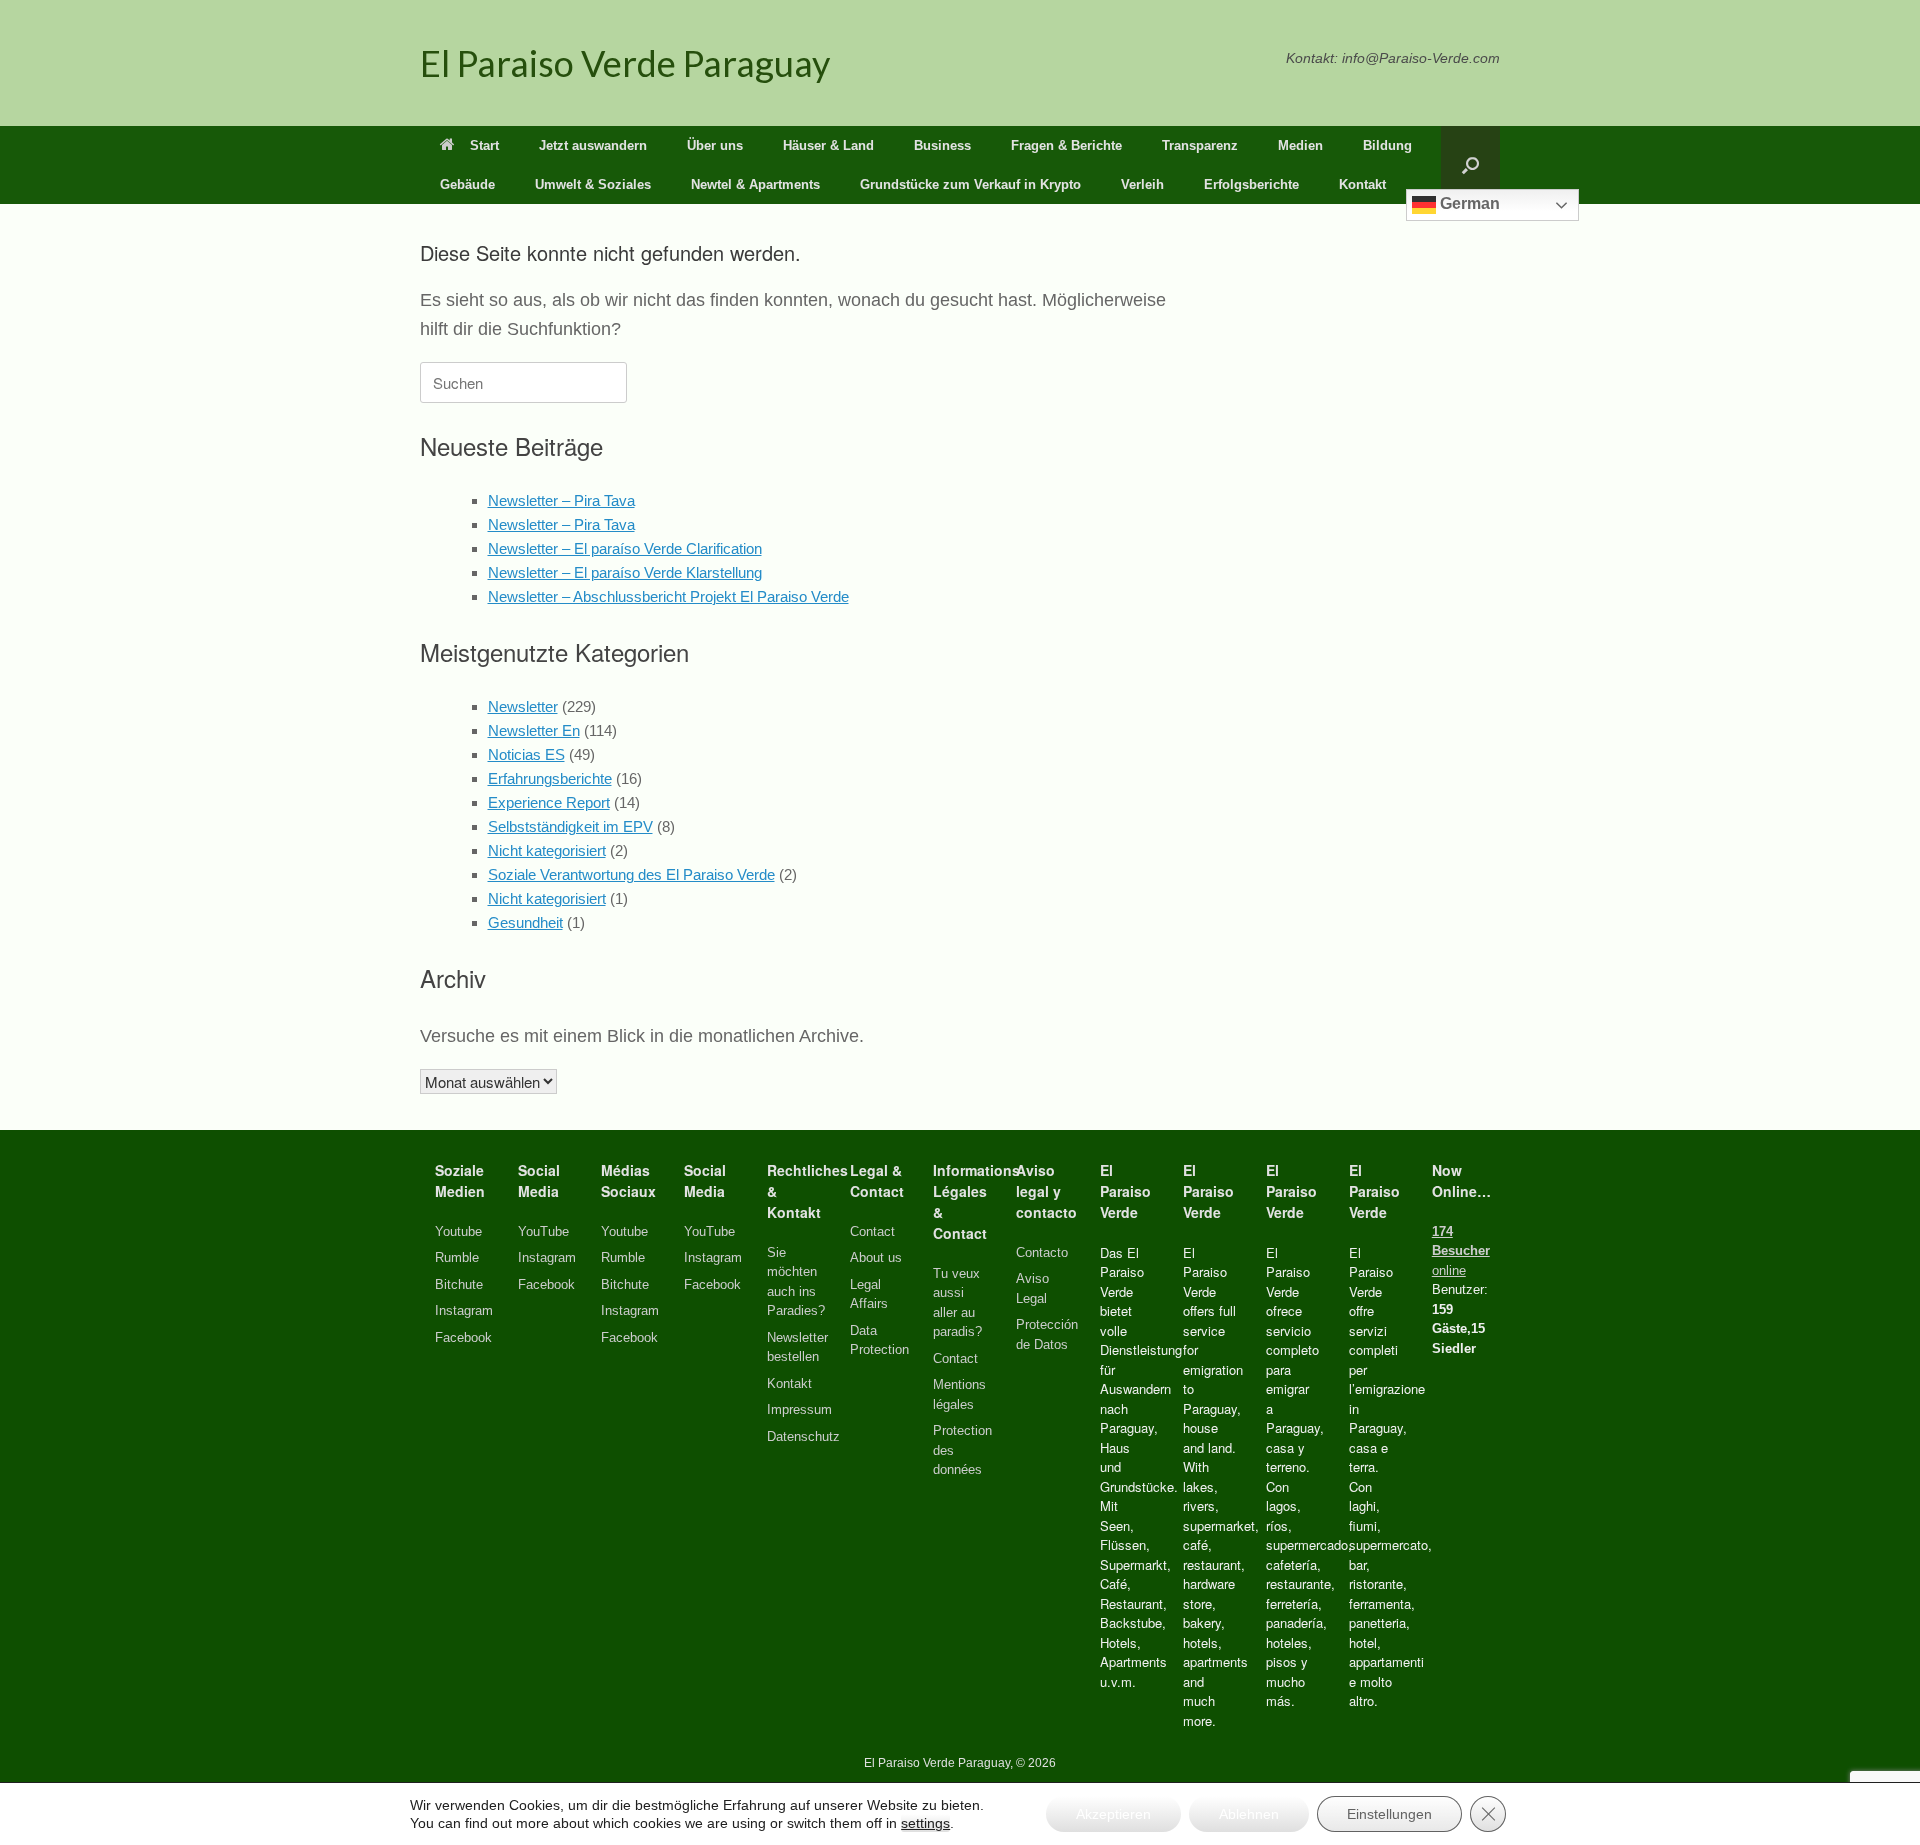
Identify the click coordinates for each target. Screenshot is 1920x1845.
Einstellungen (1389, 1814)
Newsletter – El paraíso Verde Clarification (625, 548)
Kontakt (1362, 184)
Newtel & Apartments (755, 184)
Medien (1300, 145)
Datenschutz (803, 1436)
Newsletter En (534, 730)
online (1461, 1251)
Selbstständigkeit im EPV (570, 826)
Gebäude (467, 184)
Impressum (799, 1409)
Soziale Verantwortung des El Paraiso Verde (631, 874)
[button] (1470, 165)
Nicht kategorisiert (547, 850)
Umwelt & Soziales (593, 184)
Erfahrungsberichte (550, 778)
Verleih (1142, 184)
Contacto (1042, 1252)
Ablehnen (1249, 1814)
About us (876, 1257)
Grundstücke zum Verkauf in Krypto (970, 184)
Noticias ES (526, 754)
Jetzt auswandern (593, 145)
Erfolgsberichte (1251, 184)
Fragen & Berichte (1066, 145)
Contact (872, 1231)
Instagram (464, 1310)
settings (925, 1823)
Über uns (715, 145)
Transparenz (1200, 145)
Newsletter (523, 706)
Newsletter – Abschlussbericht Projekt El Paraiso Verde (668, 596)
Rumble (457, 1257)
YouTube (543, 1231)
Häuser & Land (828, 145)
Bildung (1387, 145)
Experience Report (549, 802)
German (1468, 203)
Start (484, 145)
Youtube (458, 1231)
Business (942, 145)
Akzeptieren (1113, 1814)
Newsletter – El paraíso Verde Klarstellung (625, 572)
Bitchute (459, 1284)
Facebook (463, 1337)
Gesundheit (525, 922)
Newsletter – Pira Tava (561, 500)
